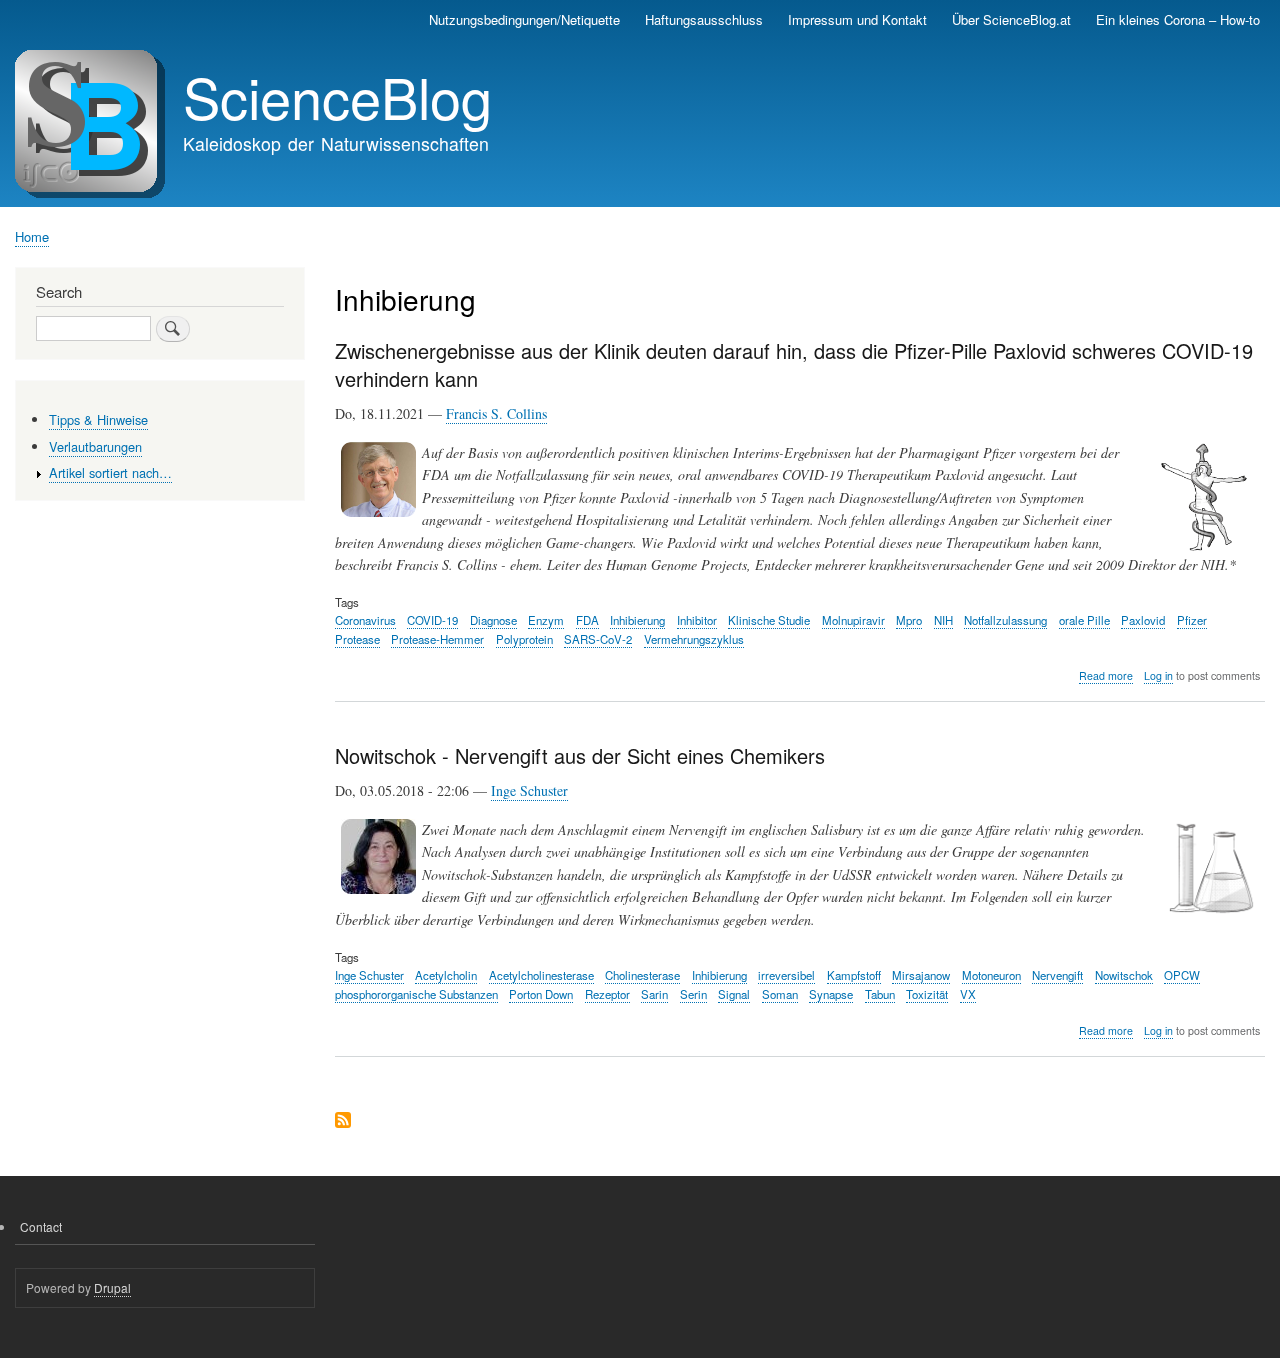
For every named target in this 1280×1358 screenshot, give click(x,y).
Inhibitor (697, 620)
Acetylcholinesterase (541, 975)
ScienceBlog (337, 96)
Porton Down (541, 994)
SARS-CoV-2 (598, 639)
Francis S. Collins (496, 413)
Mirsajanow (921, 975)
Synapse (831, 994)
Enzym (546, 620)
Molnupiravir (853, 620)
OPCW (1182, 975)
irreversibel (786, 975)
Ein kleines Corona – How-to (1178, 19)
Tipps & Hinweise (98, 419)
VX (968, 994)
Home (32, 236)
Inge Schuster (529, 790)
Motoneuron (991, 975)
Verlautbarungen (95, 446)
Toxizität (927, 994)
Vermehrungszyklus (694, 639)
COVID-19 (432, 620)
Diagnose (493, 620)
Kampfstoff (854, 975)
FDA (587, 620)
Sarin (654, 994)
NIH (943, 620)
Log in (1158, 675)
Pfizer (1192, 620)
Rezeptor (607, 994)
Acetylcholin (446, 975)
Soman (780, 994)
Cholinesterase (642, 975)
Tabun (880, 994)
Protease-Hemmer (437, 639)
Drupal (112, 1287)
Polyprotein (524, 639)
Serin (693, 994)
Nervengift (1057, 975)
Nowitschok (1124, 975)
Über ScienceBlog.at (1011, 19)
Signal (734, 994)
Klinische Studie (769, 620)
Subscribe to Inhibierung (343, 1121)
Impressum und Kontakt (857, 19)
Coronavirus (365, 620)
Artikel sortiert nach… (110, 472)
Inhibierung (637, 620)
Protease (357, 639)
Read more (1106, 676)
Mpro (909, 620)
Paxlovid (1143, 620)
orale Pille (1084, 620)
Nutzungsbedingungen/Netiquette (524, 19)
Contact (41, 1226)
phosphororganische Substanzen (416, 994)
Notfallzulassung (1005, 620)
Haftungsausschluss (704, 19)
